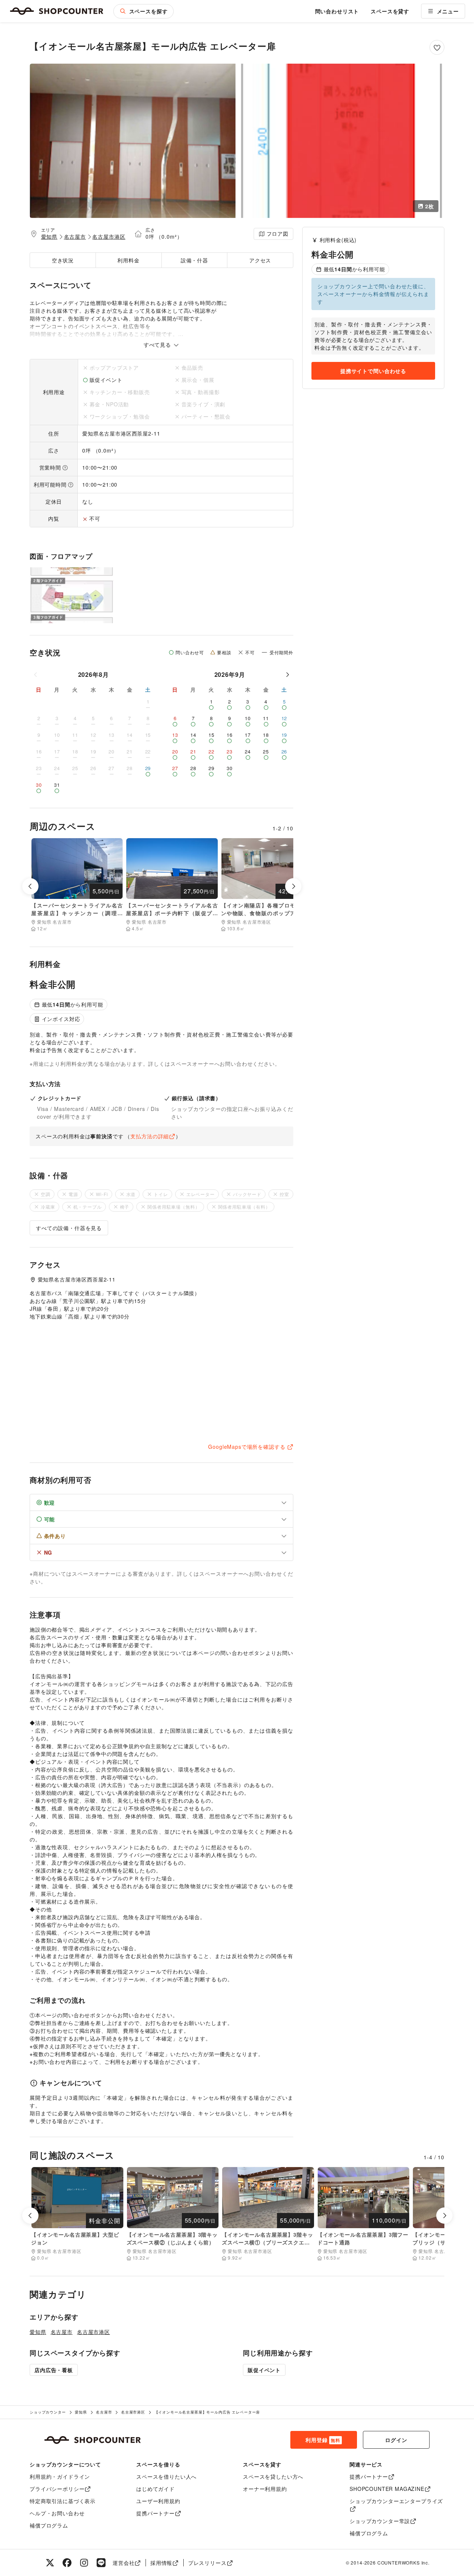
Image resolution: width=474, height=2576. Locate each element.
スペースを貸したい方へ (273, 2476)
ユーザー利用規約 (158, 2501)
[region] (373, 336)
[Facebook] (67, 2563)
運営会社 (123, 2563)
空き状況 (63, 260)
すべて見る (158, 345)
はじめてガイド (156, 2489)
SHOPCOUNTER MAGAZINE (387, 2489)
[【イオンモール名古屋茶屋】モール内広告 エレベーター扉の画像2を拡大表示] (341, 141)
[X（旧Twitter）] (50, 2563)
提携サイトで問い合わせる (373, 371)
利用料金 (128, 260)
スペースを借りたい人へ (166, 2476)
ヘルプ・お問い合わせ (57, 2513)
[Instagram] (84, 2563)
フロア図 (278, 234)
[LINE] (101, 2563)
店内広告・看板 (54, 2370)
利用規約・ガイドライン (60, 2476)
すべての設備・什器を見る (69, 1228)
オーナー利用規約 (265, 2489)
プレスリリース (207, 2563)
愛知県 (49, 236)
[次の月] (287, 675)
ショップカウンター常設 (380, 2521)
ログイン (396, 2440)
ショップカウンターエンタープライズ (396, 2501)
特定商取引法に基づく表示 (63, 2501)
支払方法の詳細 (150, 1136)
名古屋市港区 (109, 236)
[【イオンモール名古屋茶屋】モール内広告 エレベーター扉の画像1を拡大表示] (133, 141)
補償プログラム (49, 2525)
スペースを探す (148, 11)
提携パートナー (156, 2513)
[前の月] (36, 675)
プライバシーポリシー (57, 2489)
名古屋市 (75, 236)
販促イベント (264, 2370)
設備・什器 (194, 260)
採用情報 (161, 2563)
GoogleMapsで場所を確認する (247, 1447)
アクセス (260, 260)
